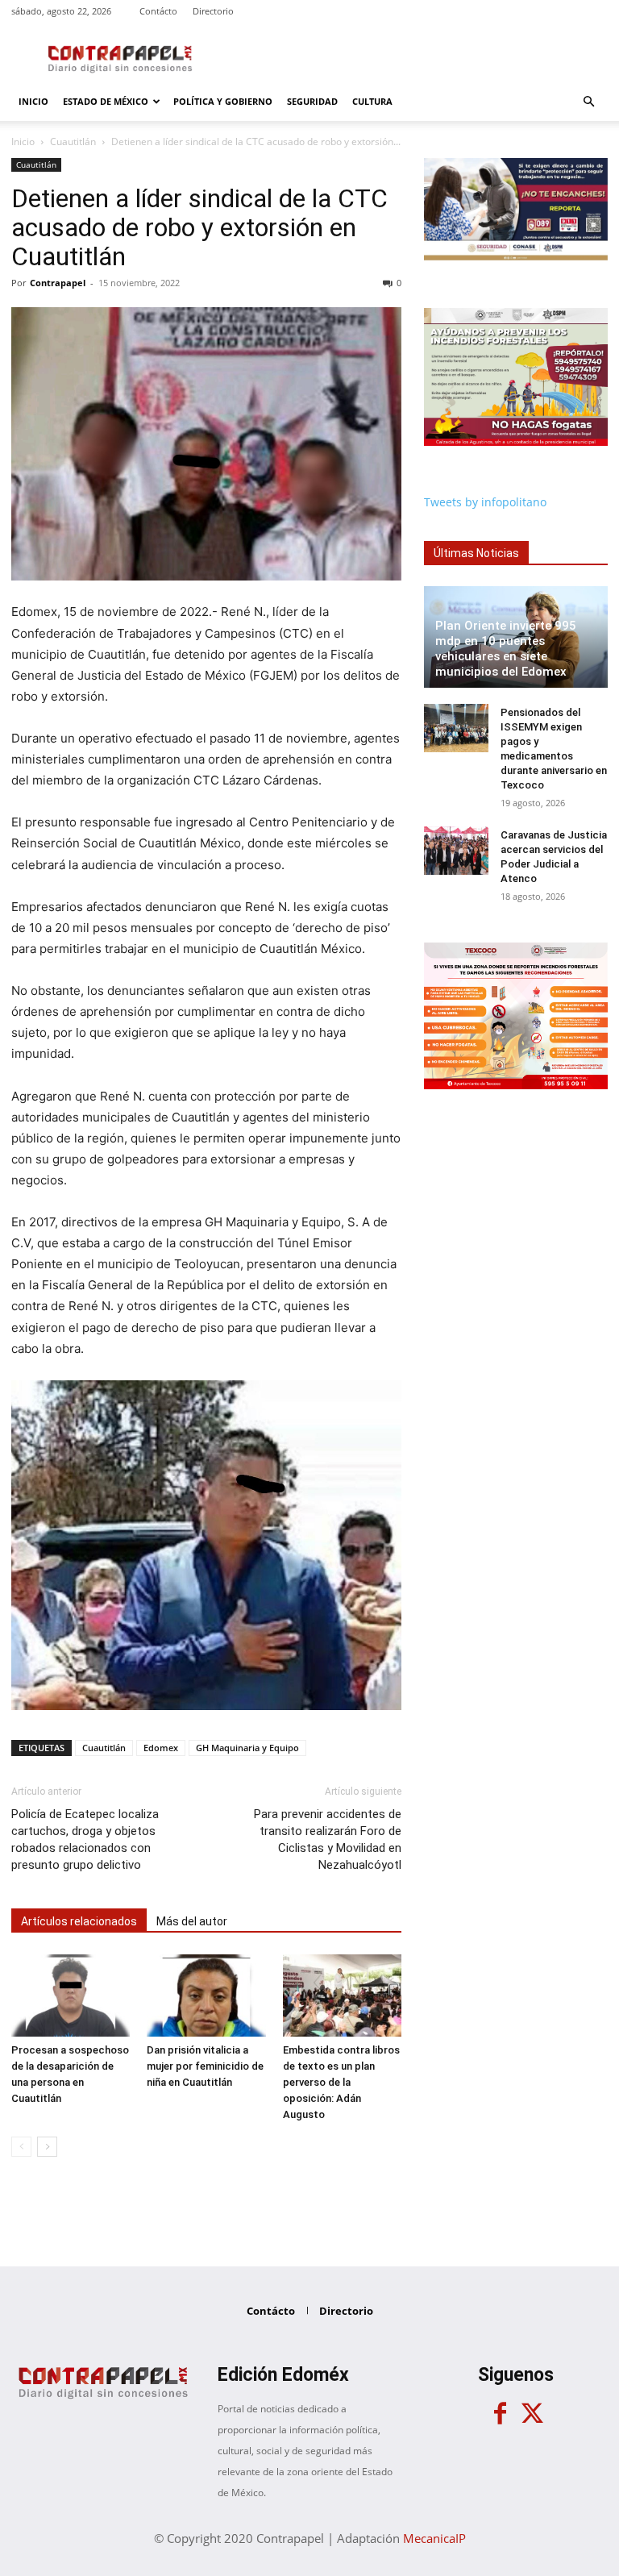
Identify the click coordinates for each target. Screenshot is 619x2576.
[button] (588, 102)
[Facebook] (500, 2414)
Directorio (213, 11)
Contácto (158, 11)
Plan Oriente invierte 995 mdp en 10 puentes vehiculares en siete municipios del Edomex (506, 649)
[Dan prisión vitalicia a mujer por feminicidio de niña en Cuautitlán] (206, 1995)
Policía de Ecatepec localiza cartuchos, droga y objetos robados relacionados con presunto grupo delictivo (85, 1839)
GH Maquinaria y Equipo (247, 1748)
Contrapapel (58, 283)
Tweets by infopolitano (485, 502)
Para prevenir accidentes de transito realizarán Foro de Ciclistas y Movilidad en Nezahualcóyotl (328, 1839)
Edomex (161, 1748)
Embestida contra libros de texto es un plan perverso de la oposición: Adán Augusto (341, 2082)
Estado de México (106, 101)
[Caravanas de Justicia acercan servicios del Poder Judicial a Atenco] (456, 851)
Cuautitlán (73, 141)
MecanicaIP (434, 2538)
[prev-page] (21, 2147)
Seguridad (312, 101)
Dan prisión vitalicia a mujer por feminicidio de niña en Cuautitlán (205, 2066)
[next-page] (47, 2147)
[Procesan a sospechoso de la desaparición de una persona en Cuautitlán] (71, 1995)
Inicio (33, 101)
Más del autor (192, 1921)
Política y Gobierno (223, 101)
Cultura (372, 101)
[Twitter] (532, 2414)
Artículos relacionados (79, 1921)
